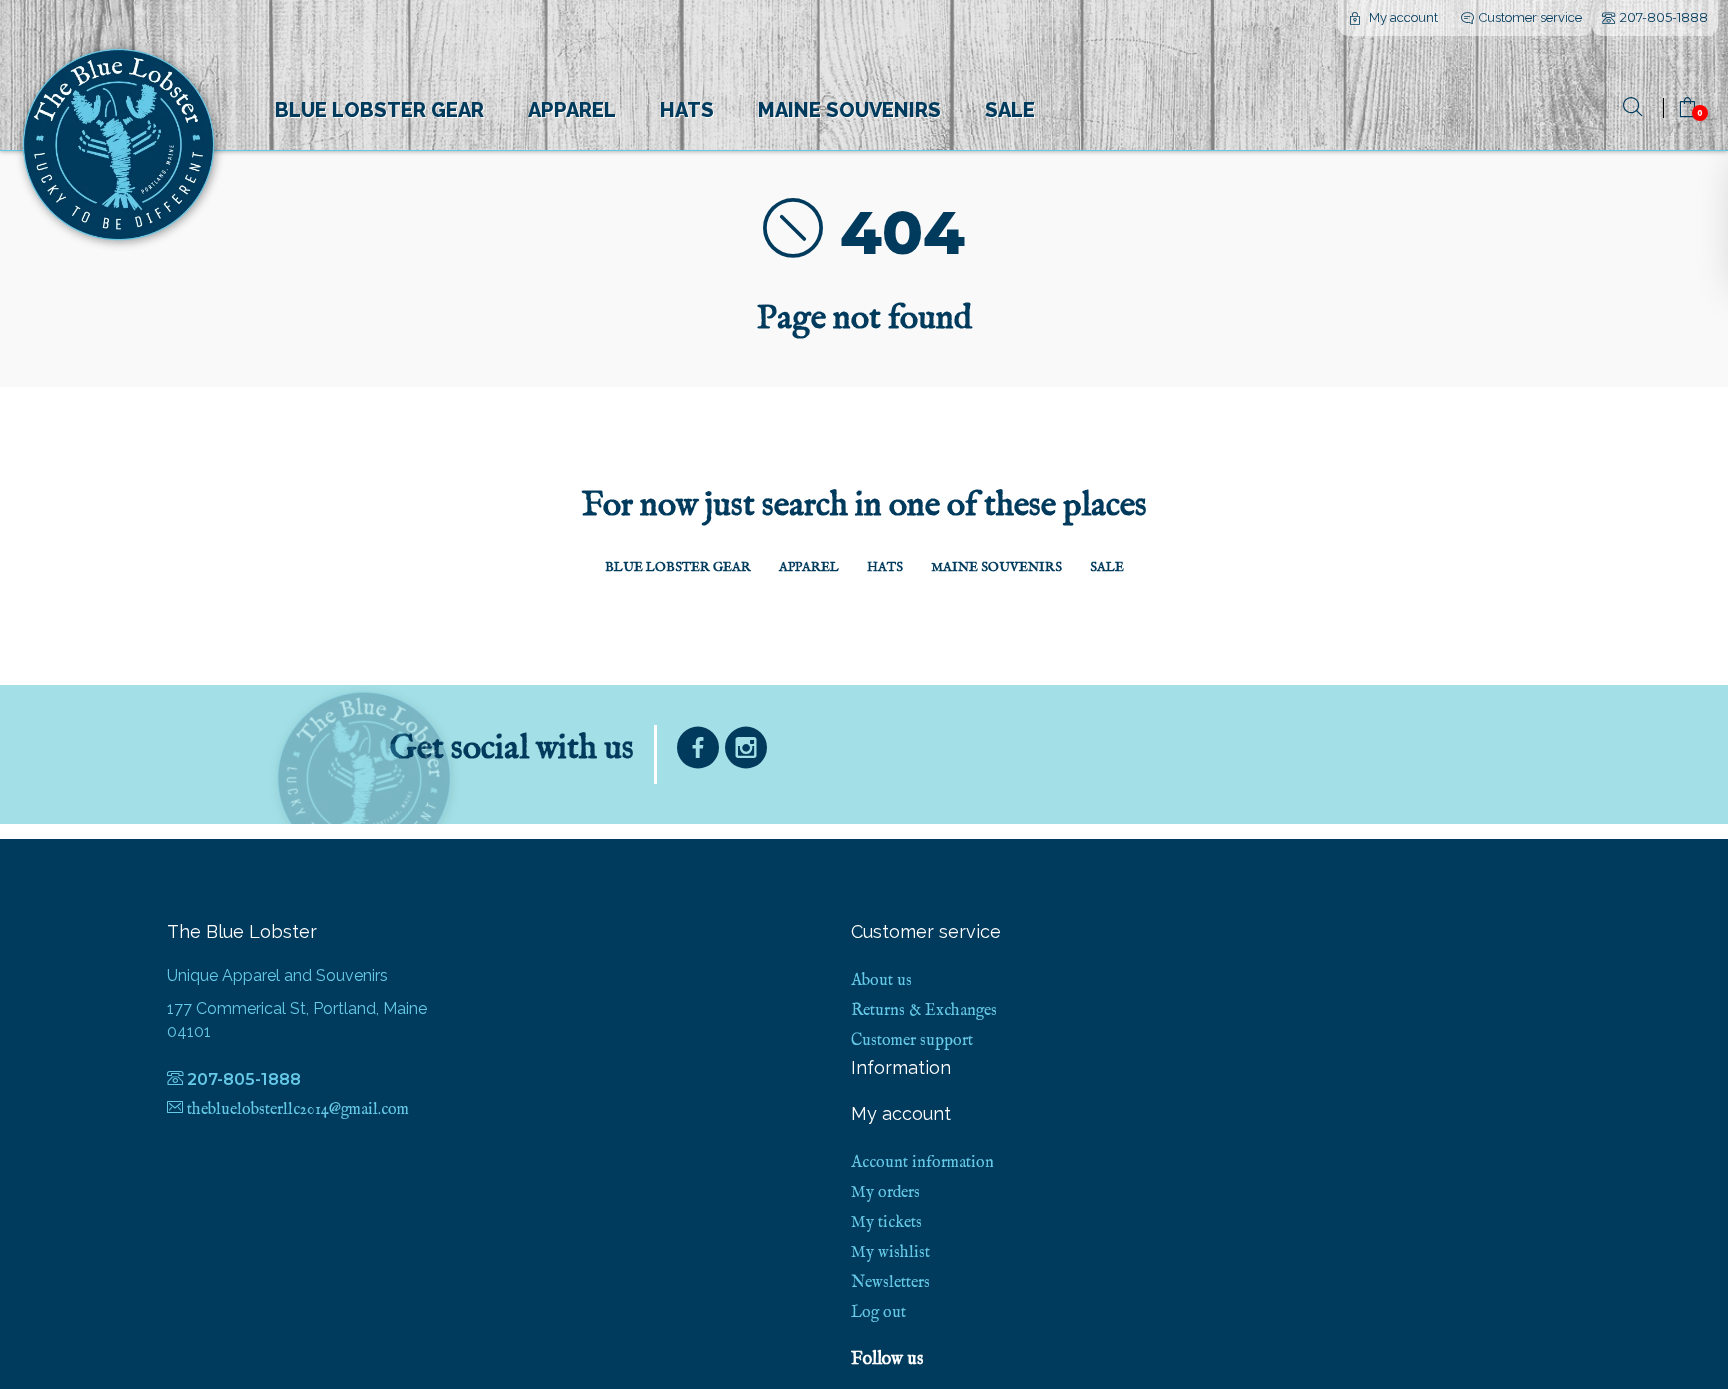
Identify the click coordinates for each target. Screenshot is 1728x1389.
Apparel (572, 110)
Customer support (912, 1041)
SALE (1010, 110)
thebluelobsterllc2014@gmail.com (298, 1110)
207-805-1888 (1664, 17)
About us (881, 981)
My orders (885, 1193)
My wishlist (890, 1253)
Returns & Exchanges (924, 1011)
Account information (922, 1163)
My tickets (886, 1223)
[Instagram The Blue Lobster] (746, 752)
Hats (687, 110)
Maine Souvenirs (849, 110)
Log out (878, 1313)
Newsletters (890, 1283)
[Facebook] (698, 752)
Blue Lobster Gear (379, 110)
